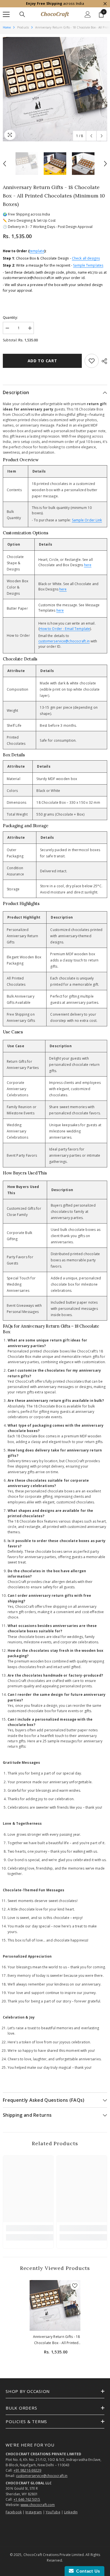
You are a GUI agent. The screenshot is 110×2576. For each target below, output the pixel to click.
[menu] (6, 14)
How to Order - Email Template (65, 629)
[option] (55, 89)
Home (7, 27)
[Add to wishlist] (92, 361)
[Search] (22, 14)
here (88, 565)
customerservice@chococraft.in (64, 641)
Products (23, 27)
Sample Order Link (87, 520)
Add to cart (42, 361)
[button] (91, 136)
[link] (30, 2228)
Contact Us (87, 2571)
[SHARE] (103, 361)
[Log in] (88, 14)
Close (105, 4)
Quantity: (10, 318)
